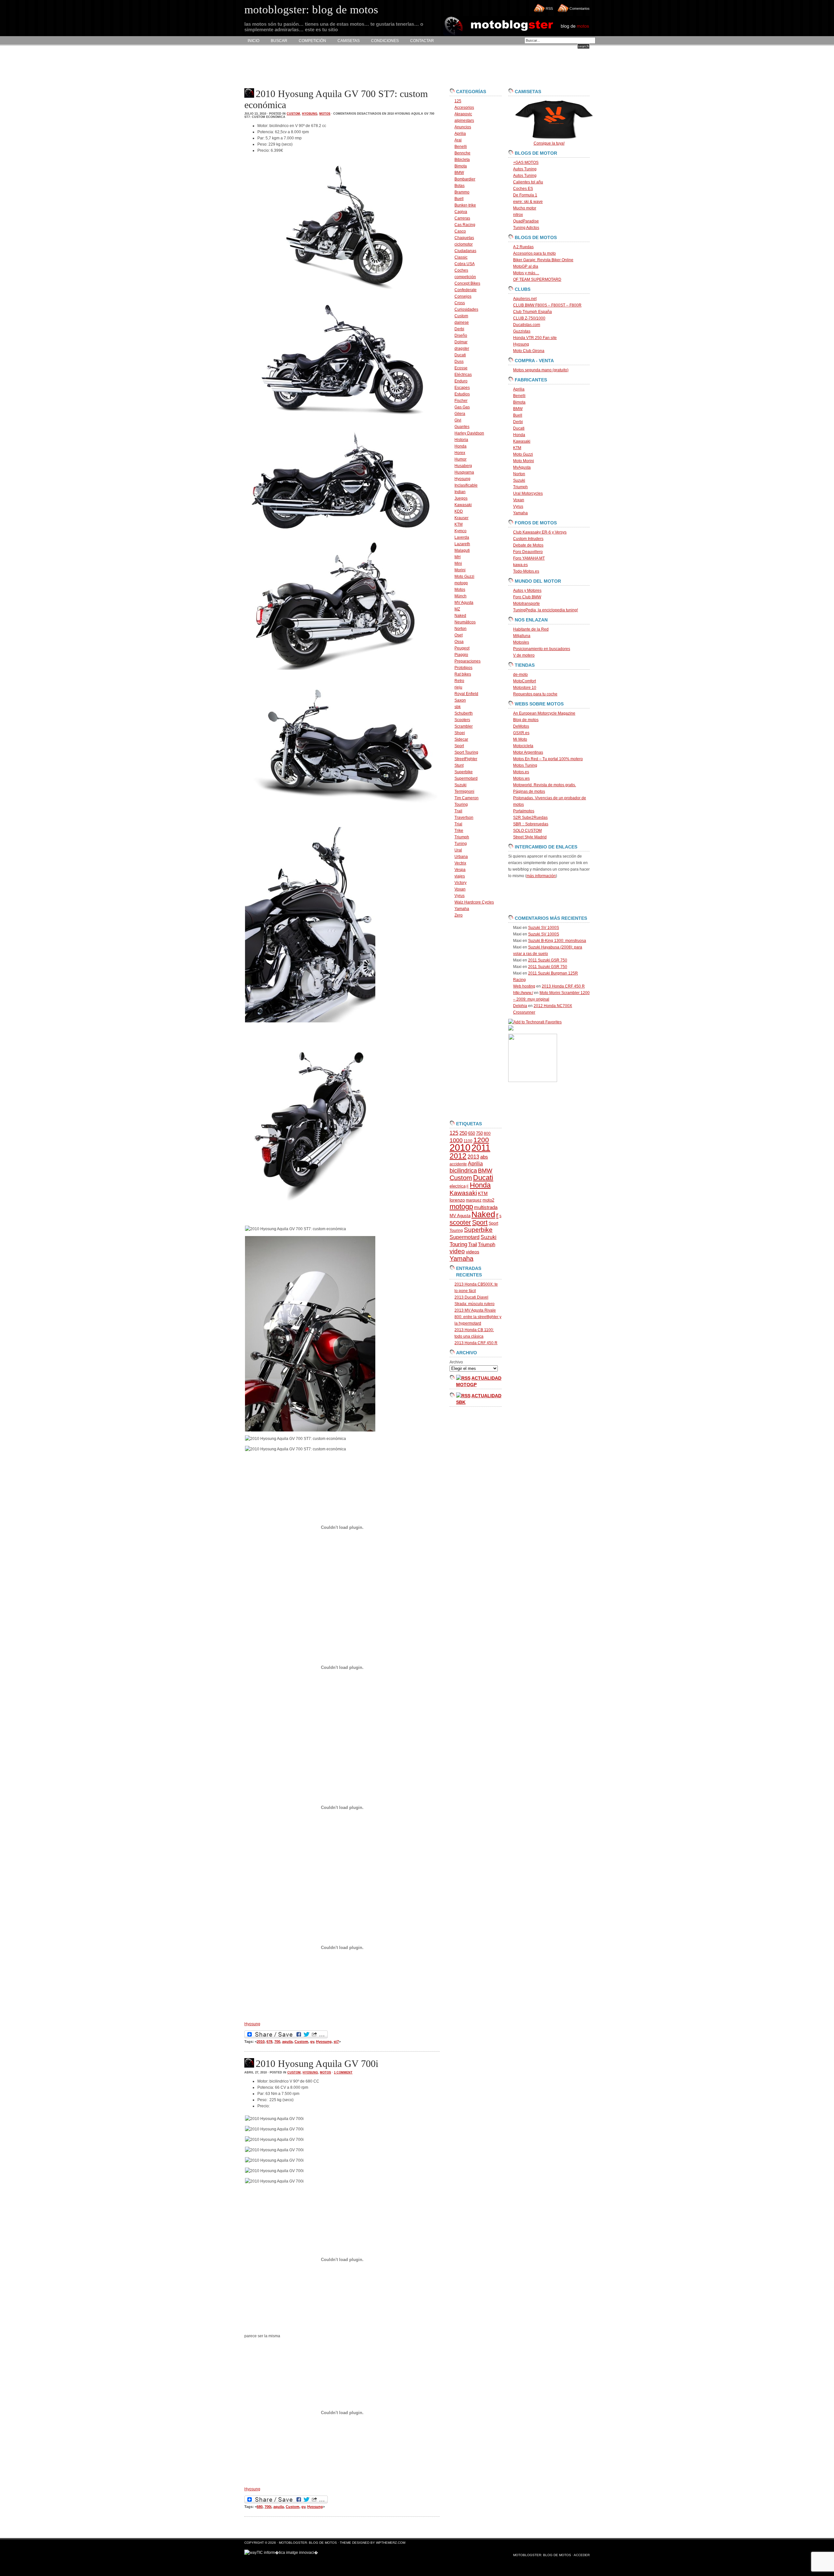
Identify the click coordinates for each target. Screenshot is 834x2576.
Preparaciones (467, 661)
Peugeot (462, 648)
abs (484, 1157)
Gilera (460, 414)
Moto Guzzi (464, 576)
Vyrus (460, 896)
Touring (461, 804)
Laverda (462, 537)
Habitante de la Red (531, 629)
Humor (460, 459)
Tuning (461, 844)
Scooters (462, 720)
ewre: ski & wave (528, 202)
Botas (460, 186)
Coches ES (523, 189)
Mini (458, 563)
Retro (459, 681)
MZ (457, 609)
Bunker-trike (465, 205)
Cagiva (461, 212)
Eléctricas (463, 375)
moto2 (488, 1200)
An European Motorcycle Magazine (544, 713)
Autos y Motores (527, 591)
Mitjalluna (522, 636)
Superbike (464, 772)
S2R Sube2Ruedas (530, 818)
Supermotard (466, 778)
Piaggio (461, 655)
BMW (459, 173)
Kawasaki (463, 505)
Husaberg (463, 466)
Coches (461, 270)
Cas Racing (465, 225)
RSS (549, 8)
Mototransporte (526, 604)
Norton (460, 629)
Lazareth (462, 544)
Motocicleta (523, 746)
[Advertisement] (363, 67)
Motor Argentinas (528, 752)
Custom (293, 114)
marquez (474, 1200)
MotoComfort (525, 681)
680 (260, 2507)
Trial (458, 824)
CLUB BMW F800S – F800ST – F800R (547, 305)
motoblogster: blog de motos (308, 2543)
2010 (261, 2042)
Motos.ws (521, 778)
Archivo (456, 1362)
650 (472, 1133)
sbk (458, 707)
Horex (460, 453)
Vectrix (460, 863)
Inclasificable (466, 485)
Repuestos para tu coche (535, 694)
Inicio (253, 41)
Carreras (462, 218)
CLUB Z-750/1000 (529, 318)
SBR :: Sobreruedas (531, 824)
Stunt (459, 765)
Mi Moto (520, 739)
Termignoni (464, 791)
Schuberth (464, 713)
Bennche (462, 153)
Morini (460, 570)
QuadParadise (526, 221)
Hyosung (310, 114)
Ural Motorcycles (528, 493)
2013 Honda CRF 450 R (476, 1343)
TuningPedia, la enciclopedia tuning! (546, 610)
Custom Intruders (528, 539)
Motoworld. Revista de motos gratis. (545, 785)
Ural (458, 850)
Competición (312, 41)
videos (473, 1252)
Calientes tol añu (528, 182)
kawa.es (520, 565)
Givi (458, 420)
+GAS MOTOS (526, 163)
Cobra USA (465, 264)
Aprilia (460, 134)
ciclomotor (464, 244)
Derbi (459, 329)
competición (465, 277)
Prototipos (463, 668)
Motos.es (521, 772)
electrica (458, 1186)
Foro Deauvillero (528, 552)
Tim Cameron (467, 798)
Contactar (422, 41)
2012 (458, 1156)
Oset (459, 635)
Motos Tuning (525, 765)
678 (269, 2042)
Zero (459, 915)
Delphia (520, 1006)
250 (463, 1133)
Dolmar (461, 342)
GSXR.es (521, 733)
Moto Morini (524, 461)
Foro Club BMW (527, 597)
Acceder (582, 2555)
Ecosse (461, 368)
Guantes (462, 427)
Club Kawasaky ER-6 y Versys (540, 532)
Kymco (460, 531)
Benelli (461, 147)
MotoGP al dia (526, 266)
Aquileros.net (525, 299)
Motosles (521, 642)
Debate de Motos (528, 545)
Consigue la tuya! (549, 143)
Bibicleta (462, 160)
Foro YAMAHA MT (529, 558)
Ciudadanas (465, 251)
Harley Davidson (469, 433)
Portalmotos (524, 811)
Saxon (460, 700)
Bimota (461, 166)
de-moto (520, 675)
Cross (460, 303)
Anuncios (463, 127)
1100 (468, 1141)
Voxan (460, 889)
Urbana (461, 857)
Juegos (461, 498)
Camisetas (349, 41)
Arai (458, 140)
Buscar (279, 41)
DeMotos (521, 726)
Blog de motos (526, 720)
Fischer (461, 401)
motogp (461, 583)
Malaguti (462, 550)
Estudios (462, 394)
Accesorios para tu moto (534, 253)
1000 (456, 1140)
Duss (459, 362)
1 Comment (343, 2072)
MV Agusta (464, 603)
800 (487, 1133)
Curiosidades (466, 309)
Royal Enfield (466, 694)
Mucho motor (525, 208)
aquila (287, 2042)
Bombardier (465, 179)
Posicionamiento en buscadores (542, 649)
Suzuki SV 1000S (544, 928)
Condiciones (385, 41)
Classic (461, 257)
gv (312, 2042)
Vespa (460, 870)
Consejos (463, 296)
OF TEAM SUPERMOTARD (537, 279)
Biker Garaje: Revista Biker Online (543, 260)
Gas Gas (462, 407)
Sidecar (461, 739)
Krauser (461, 518)
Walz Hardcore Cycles (474, 902)
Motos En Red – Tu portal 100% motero (548, 759)
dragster (462, 349)
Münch (460, 596)
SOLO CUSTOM (527, 831)
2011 (481, 1148)
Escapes (462, 388)
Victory (460, 883)
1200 (481, 1140)
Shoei (460, 733)
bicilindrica (463, 1171)
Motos (325, 114)
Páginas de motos (529, 791)
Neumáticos (465, 622)
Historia (461, 440)
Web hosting (524, 986)
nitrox (518, 215)
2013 (473, 1157)
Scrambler (464, 726)
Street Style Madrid (530, 837)
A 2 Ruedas (523, 247)
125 (458, 101)
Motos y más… (526, 273)
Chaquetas (464, 238)
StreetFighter (466, 759)
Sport (459, 746)
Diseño (461, 335)
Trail (458, 811)
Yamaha (462, 909)
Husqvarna (464, 472)
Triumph (462, 837)
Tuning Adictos (526, 228)
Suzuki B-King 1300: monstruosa (557, 941)
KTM (459, 524)
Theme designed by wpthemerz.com (373, 2543)
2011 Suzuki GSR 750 (548, 960)
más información (541, 876)
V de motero (524, 655)
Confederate (466, 290)
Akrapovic (463, 114)
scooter (460, 1222)
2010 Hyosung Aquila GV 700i (317, 2064)
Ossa (459, 642)
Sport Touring (466, 752)
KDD (459, 511)
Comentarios (580, 8)
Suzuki (460, 785)
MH (458, 557)
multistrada (486, 1207)
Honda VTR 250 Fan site (535, 338)
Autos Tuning (525, 169)
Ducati (460, 355)
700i (268, 2507)
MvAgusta (522, 467)
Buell (459, 199)
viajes (460, 876)
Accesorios (464, 107)
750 (479, 1133)
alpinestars (464, 121)
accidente (458, 1164)
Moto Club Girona (529, 351)
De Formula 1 (525, 195)
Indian (460, 492)
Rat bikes (463, 674)
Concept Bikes (467, 283)
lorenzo (457, 1200)
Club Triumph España (532, 312)
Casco (460, 231)
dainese (462, 322)
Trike (459, 831)
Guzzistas (522, 331)
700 (277, 2042)
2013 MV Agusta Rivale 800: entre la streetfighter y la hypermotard (478, 1317)
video (457, 1251)
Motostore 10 (525, 688)
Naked (460, 616)
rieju (458, 687)
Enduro (461, 381)
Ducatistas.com (527, 325)
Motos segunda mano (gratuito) (541, 370)
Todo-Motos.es (526, 571)
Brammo (462, 192)
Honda (460, 446)
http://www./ (523, 993)
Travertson (464, 818)
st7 (336, 2042)
